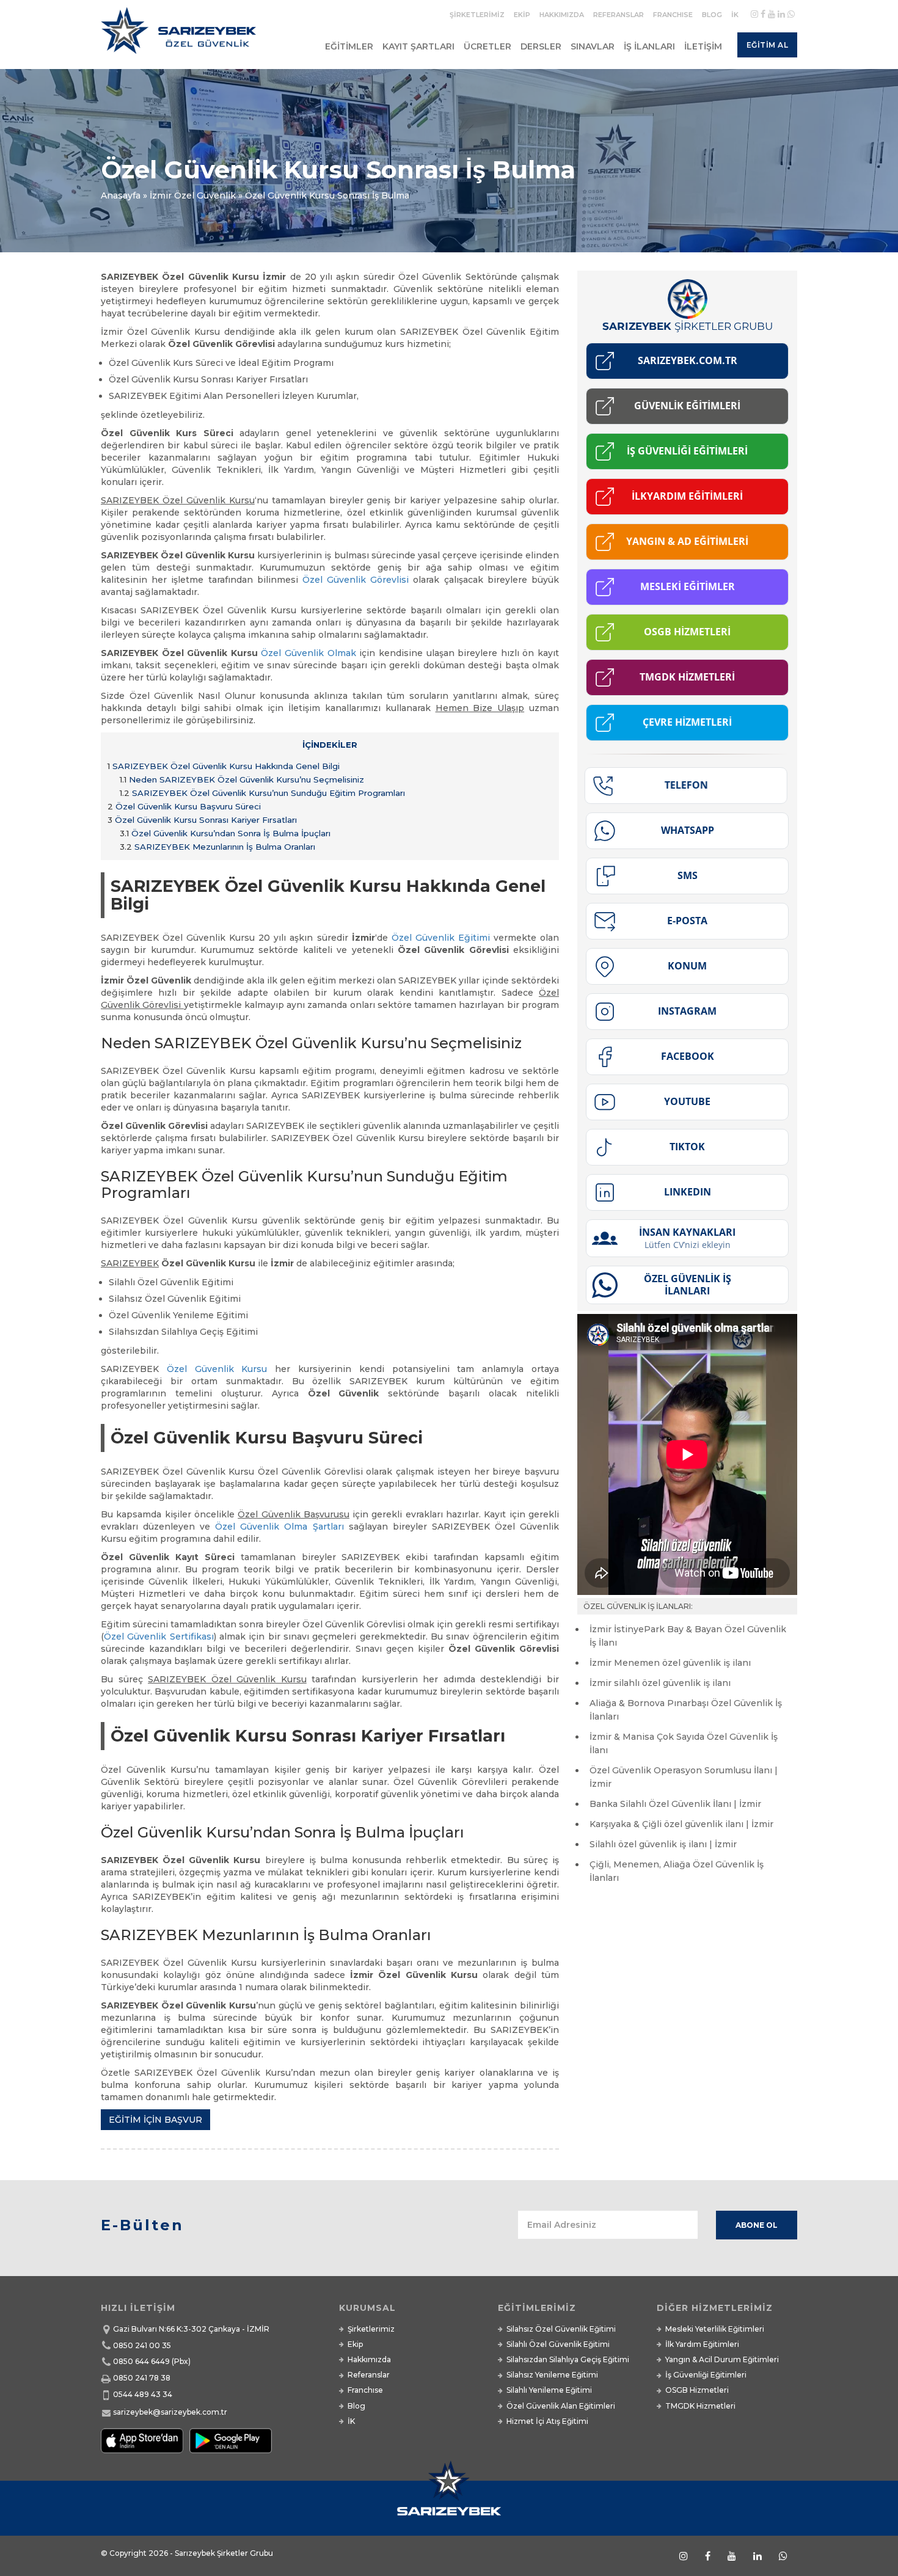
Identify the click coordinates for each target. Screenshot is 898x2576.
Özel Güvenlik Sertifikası (159, 1636)
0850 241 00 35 (142, 2345)
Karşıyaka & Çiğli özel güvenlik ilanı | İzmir (681, 1824)
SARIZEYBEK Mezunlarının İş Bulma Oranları (217, 847)
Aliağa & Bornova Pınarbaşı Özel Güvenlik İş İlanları (686, 1710)
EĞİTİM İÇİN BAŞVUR (155, 2120)
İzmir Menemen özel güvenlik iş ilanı (670, 1663)
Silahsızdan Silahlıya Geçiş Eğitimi (568, 2359)
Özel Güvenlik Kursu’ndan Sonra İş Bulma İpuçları (225, 833)
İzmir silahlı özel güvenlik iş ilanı (660, 1683)
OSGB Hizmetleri (697, 2390)
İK (735, 15)
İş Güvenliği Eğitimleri (706, 2375)
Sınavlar (593, 46)
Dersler (541, 46)
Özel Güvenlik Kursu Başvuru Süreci (184, 806)
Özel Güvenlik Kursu (217, 1369)
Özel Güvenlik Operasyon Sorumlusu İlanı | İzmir (684, 1777)
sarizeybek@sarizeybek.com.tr (170, 2412)
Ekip (522, 15)
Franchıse (673, 15)
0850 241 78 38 (142, 2378)
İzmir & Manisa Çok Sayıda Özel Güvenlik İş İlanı (684, 1743)
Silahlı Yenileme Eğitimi (549, 2390)
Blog (712, 15)
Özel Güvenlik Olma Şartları (279, 1527)
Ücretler (487, 46)
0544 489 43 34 (143, 2394)
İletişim (703, 46)
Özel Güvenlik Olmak (308, 653)
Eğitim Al (768, 45)
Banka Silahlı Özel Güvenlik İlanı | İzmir (675, 1804)
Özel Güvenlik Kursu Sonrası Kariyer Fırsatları (202, 820)
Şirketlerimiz (477, 15)
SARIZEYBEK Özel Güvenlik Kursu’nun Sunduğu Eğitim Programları (262, 793)
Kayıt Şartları (418, 46)
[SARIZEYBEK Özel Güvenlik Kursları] (181, 35)
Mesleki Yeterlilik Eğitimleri (715, 2329)
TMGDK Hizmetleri (700, 2406)
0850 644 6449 (141, 2361)
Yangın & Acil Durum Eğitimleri (722, 2359)
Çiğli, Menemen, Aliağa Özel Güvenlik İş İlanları (677, 1871)
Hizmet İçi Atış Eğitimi (547, 2421)
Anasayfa (121, 195)
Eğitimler (349, 46)
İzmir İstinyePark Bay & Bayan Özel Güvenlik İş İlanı (688, 1636)
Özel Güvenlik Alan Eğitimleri (561, 2406)
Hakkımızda (562, 15)
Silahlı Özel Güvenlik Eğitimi (558, 2344)
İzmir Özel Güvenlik (193, 195)
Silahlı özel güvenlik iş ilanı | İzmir (663, 1844)
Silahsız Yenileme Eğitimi (552, 2375)
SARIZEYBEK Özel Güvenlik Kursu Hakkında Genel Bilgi (224, 766)
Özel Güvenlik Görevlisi (356, 580)
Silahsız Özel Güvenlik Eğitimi (561, 2329)
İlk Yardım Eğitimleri (702, 2344)
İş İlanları (649, 46)
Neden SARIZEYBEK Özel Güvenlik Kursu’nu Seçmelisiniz (242, 779)
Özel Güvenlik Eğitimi (441, 938)
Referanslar (619, 15)
